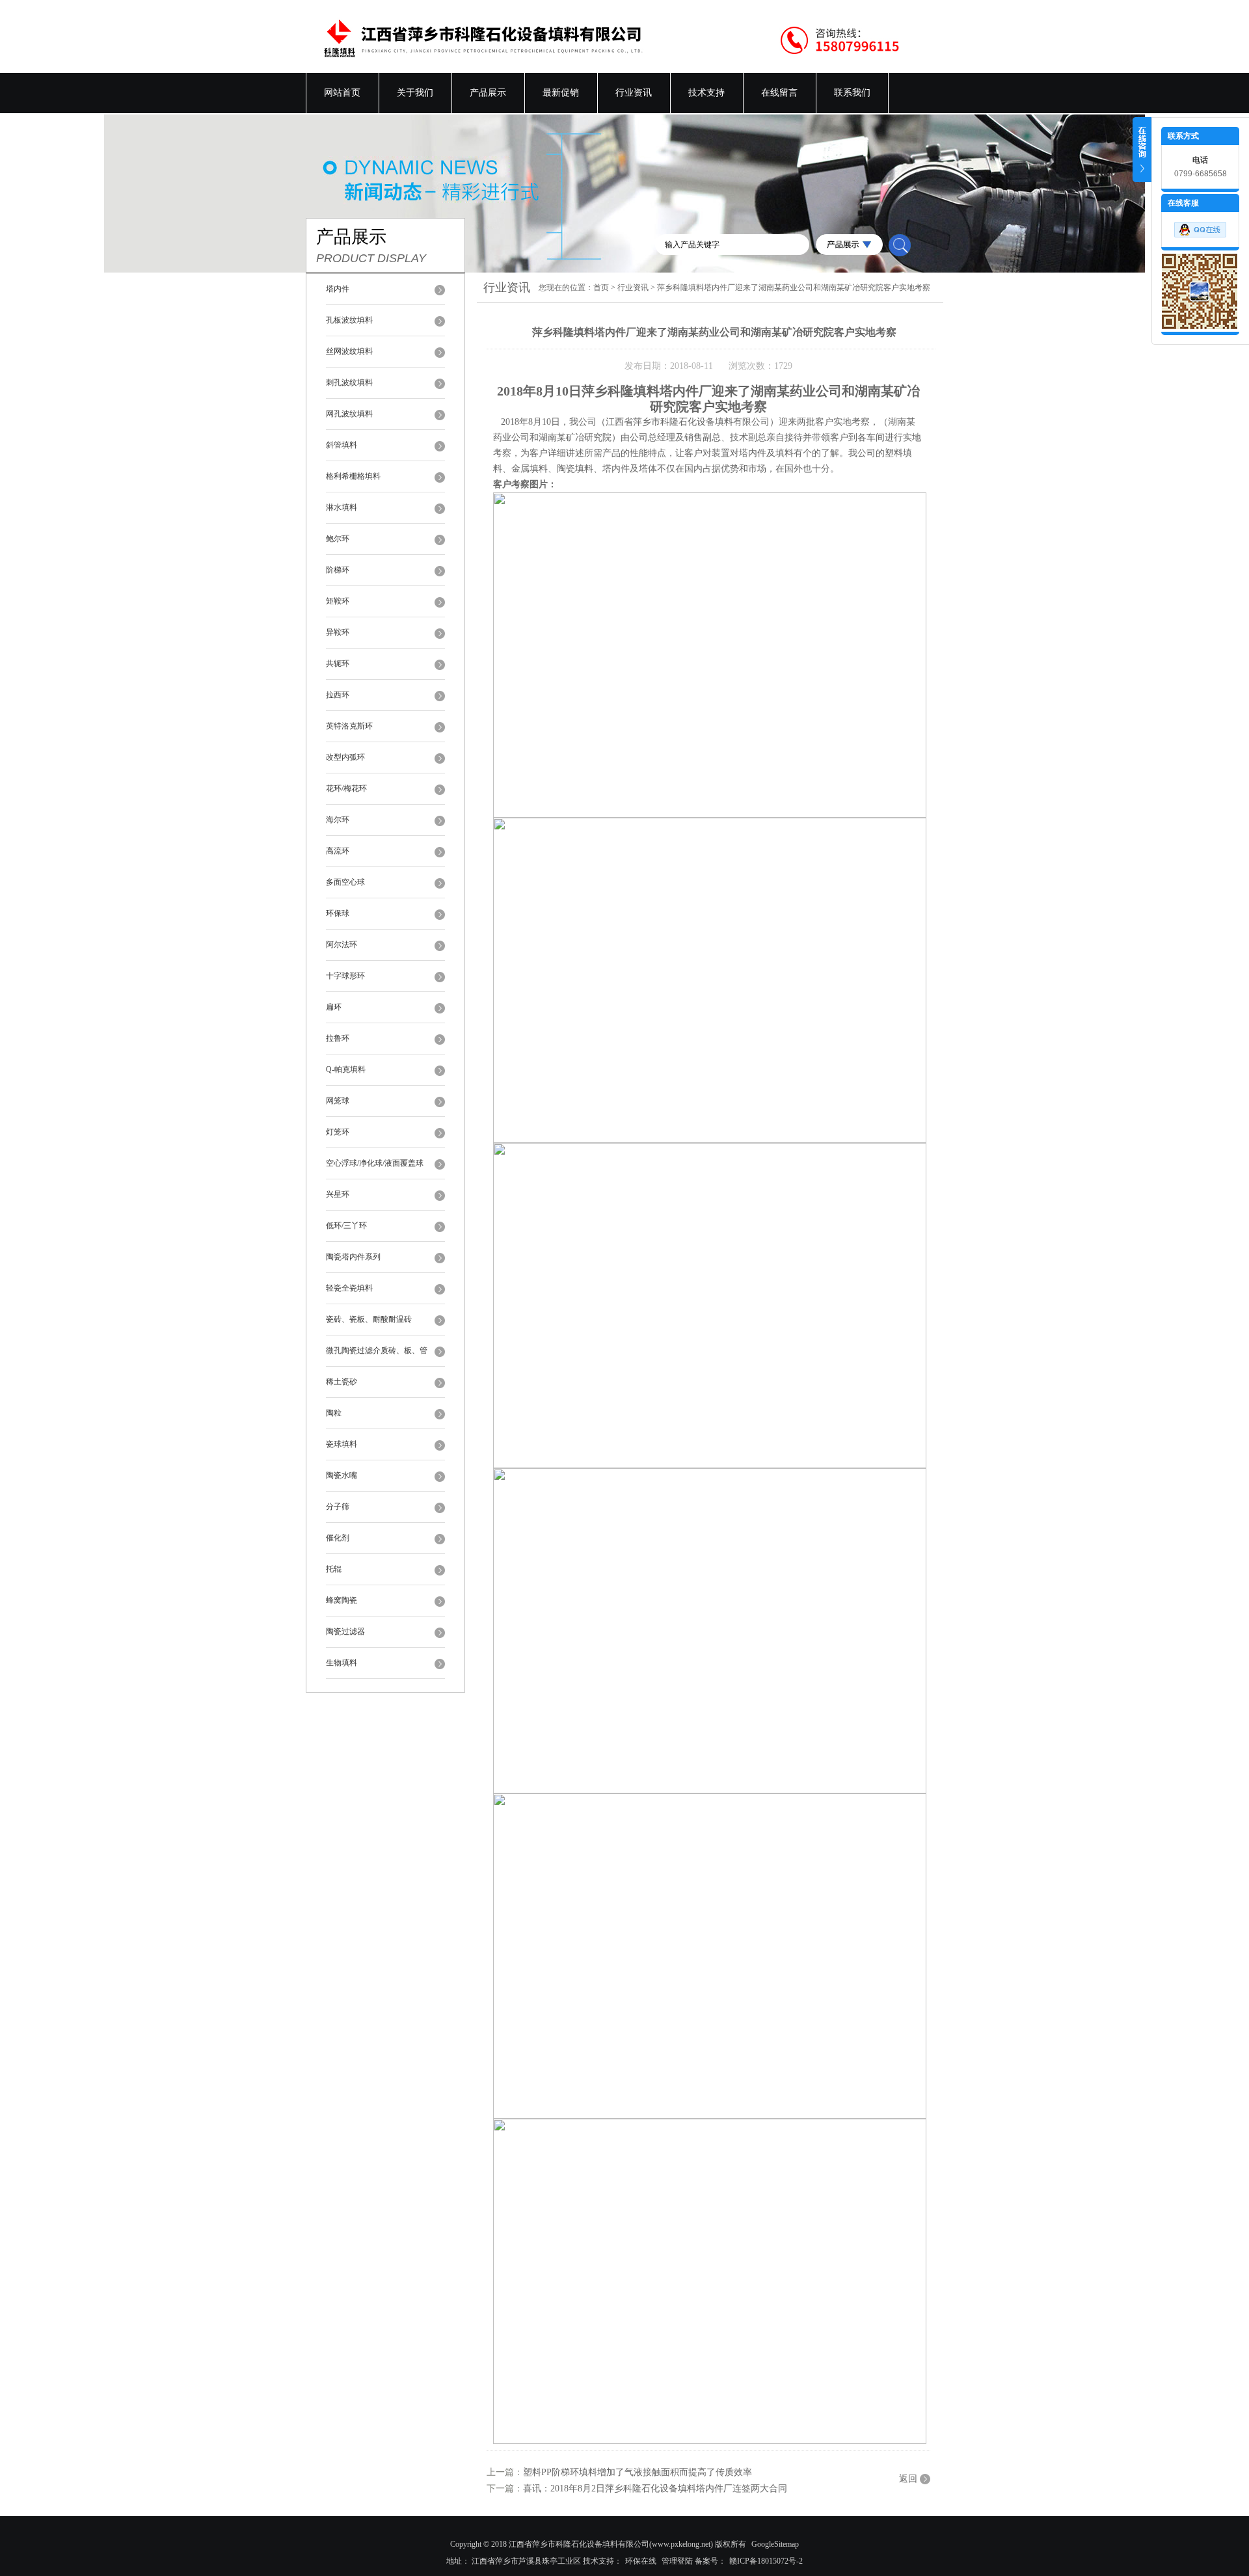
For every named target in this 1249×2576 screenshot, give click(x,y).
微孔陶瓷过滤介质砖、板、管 (377, 1350)
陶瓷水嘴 (342, 1475)
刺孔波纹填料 (349, 382)
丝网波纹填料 (349, 351)
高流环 (338, 851)
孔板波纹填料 (349, 320)
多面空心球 (345, 882)
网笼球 (338, 1101)
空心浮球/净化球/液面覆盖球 (375, 1163)
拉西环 (338, 695)
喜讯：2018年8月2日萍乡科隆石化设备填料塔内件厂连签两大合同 (655, 2489)
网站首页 (342, 93)
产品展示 (488, 93)
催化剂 (338, 1538)
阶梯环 (338, 570)
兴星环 (338, 1194)
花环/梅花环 (346, 788)
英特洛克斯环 (349, 726)
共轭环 (338, 664)
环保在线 (641, 2561)
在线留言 (779, 93)
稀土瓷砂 (342, 1382)
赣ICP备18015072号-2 (766, 2561)
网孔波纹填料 (349, 414)
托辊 (334, 1569)
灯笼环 (338, 1132)
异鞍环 (338, 632)
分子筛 (338, 1507)
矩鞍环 (338, 601)
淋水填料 (342, 507)
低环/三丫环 (346, 1226)
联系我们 (852, 93)
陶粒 (334, 1413)
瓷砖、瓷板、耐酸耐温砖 (369, 1319)
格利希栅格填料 (353, 476)
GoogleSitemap (775, 2544)
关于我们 (415, 93)
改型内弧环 (345, 757)
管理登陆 (677, 2561)
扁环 (334, 1007)
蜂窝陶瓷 (342, 1600)
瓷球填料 (342, 1444)
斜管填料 (342, 445)
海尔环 (338, 820)
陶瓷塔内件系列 (353, 1257)
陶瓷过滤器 (345, 1631)
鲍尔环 (338, 539)
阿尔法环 (342, 945)
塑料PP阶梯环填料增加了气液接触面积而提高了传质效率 (638, 2472)
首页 (601, 288)
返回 (908, 2479)
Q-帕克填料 (346, 1069)
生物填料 (342, 1663)
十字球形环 (345, 976)
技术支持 (706, 93)
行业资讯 (634, 93)
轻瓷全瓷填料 (349, 1288)
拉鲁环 (338, 1038)
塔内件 (338, 289)
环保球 (338, 913)
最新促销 (561, 93)
